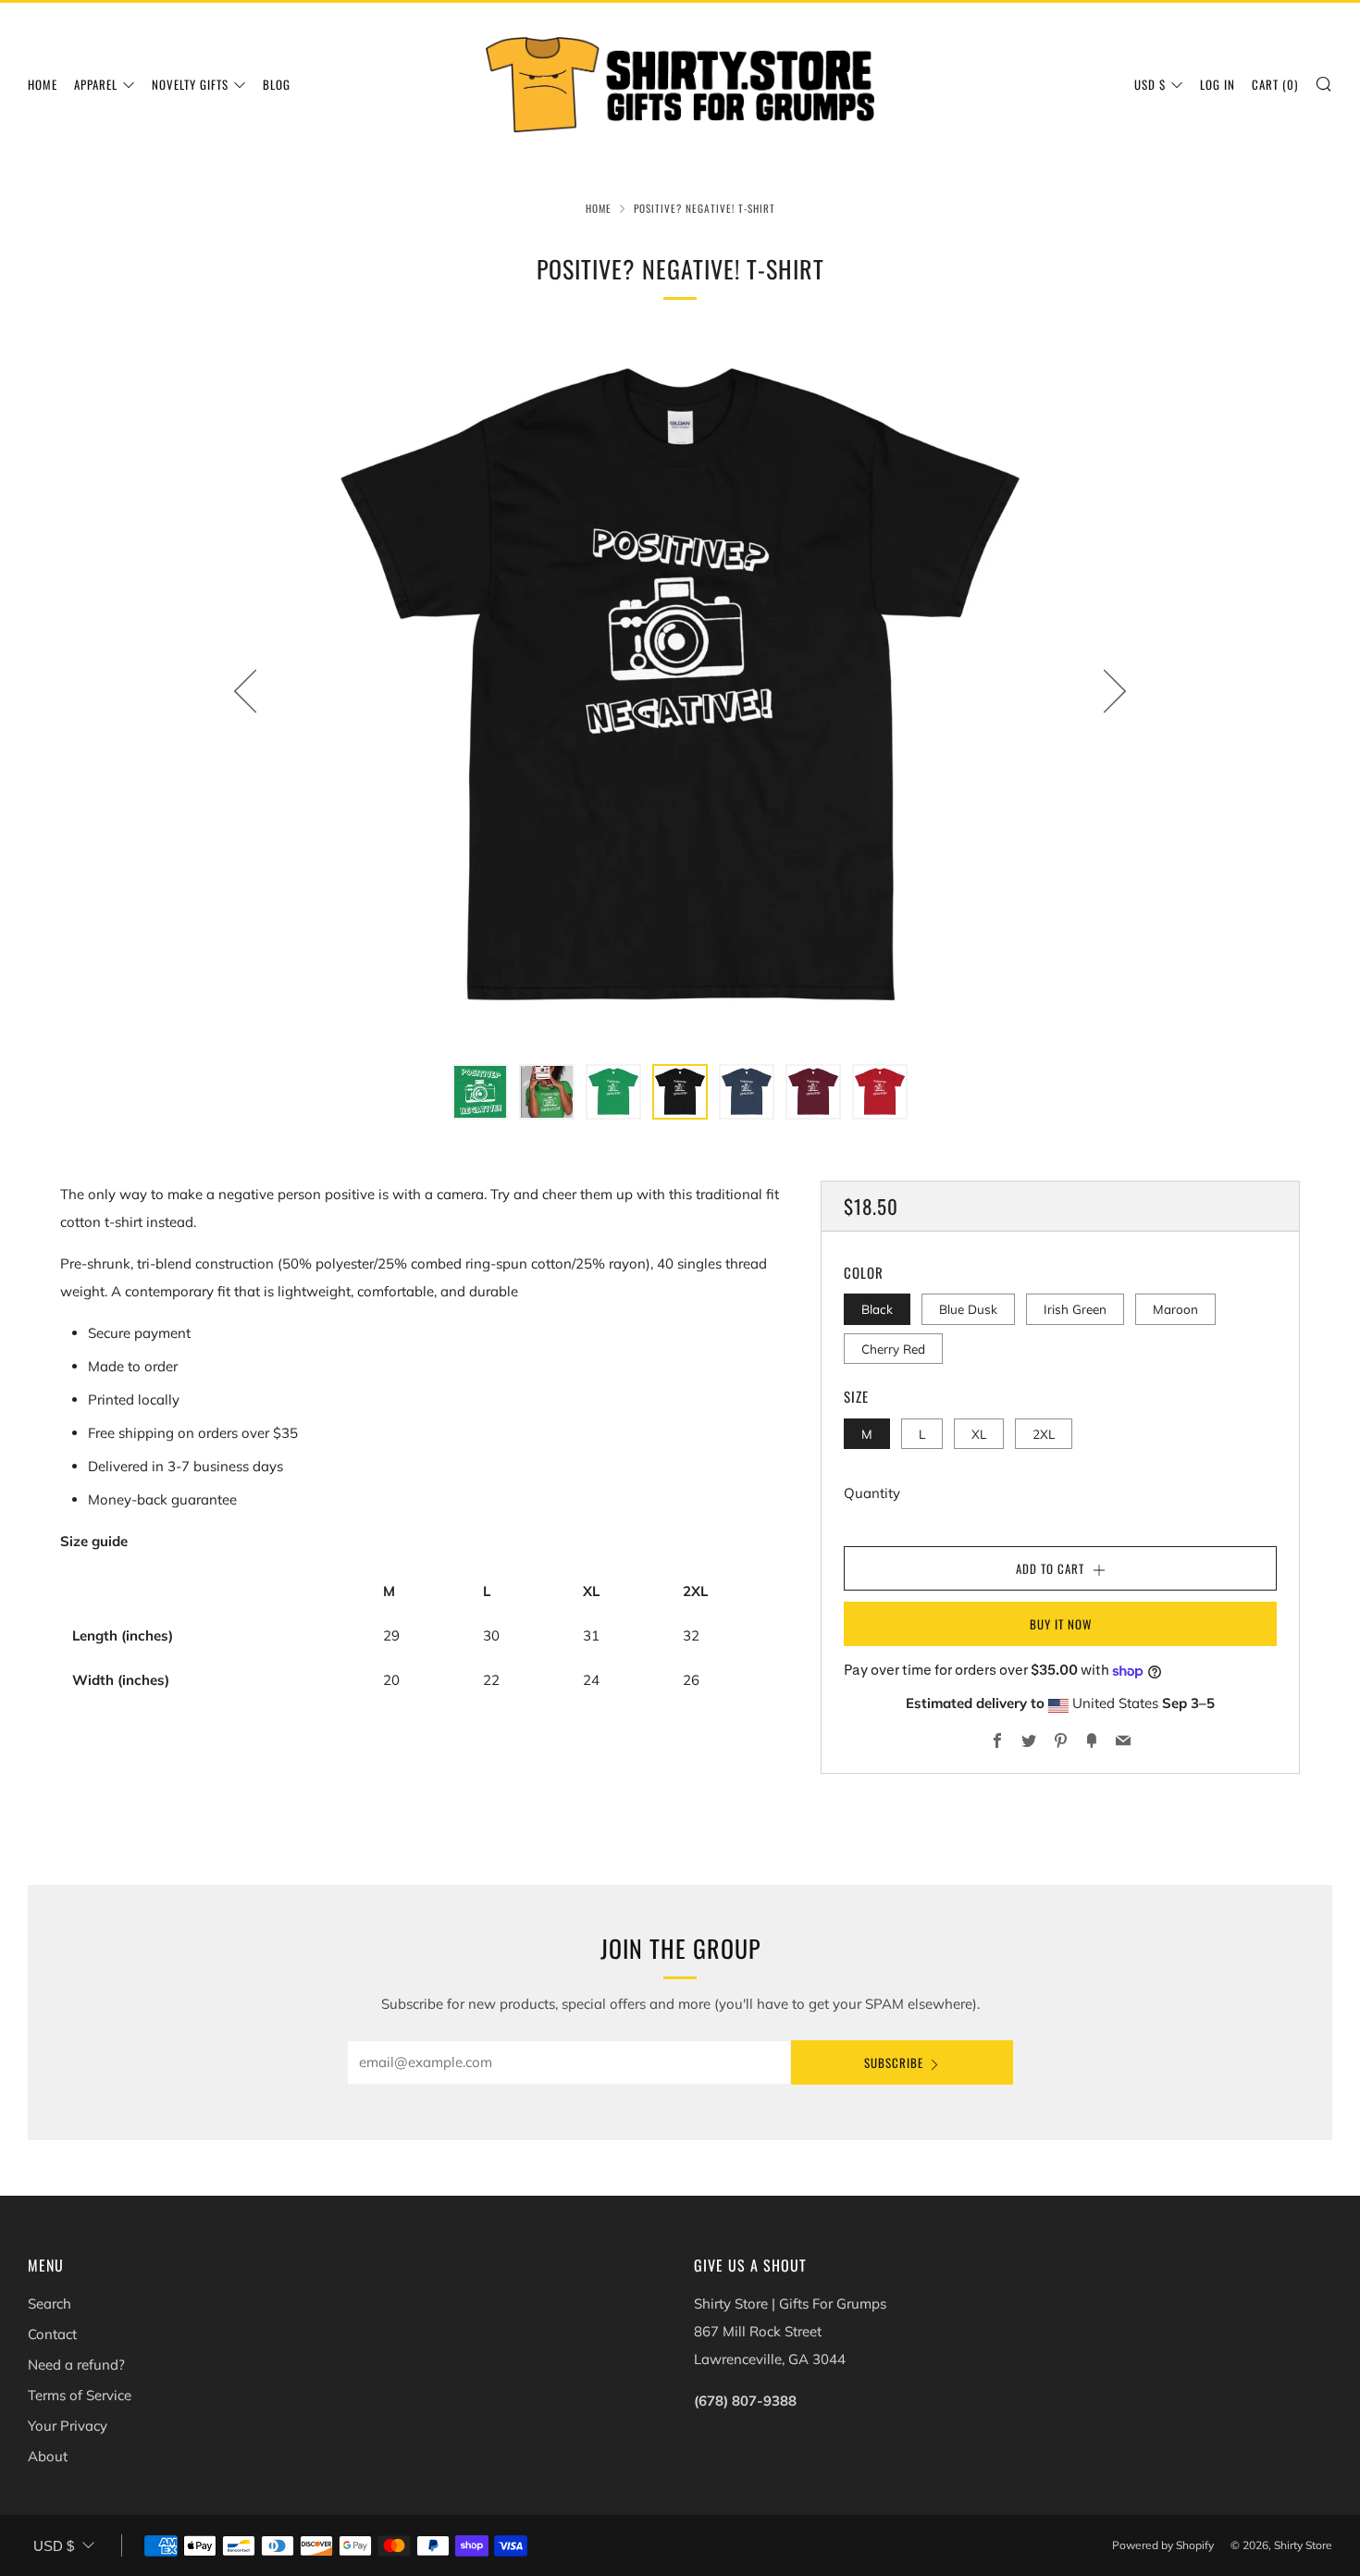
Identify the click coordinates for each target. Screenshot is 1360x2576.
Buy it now (1061, 1624)
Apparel (96, 84)
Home (43, 84)
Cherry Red (893, 1349)
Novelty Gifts (190, 84)
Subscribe (894, 2062)
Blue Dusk (968, 1309)
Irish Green (1075, 1309)
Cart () (1275, 84)
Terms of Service (80, 2395)
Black (877, 1309)
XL (979, 1434)
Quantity (872, 1493)
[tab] (480, 1092)
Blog (277, 84)
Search (49, 2304)
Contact (52, 2334)
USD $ (1150, 84)
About (48, 2456)
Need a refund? (76, 2365)
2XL (1044, 1434)
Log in (1218, 84)
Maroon (1175, 1309)
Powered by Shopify (1163, 2545)
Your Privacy (68, 2426)
